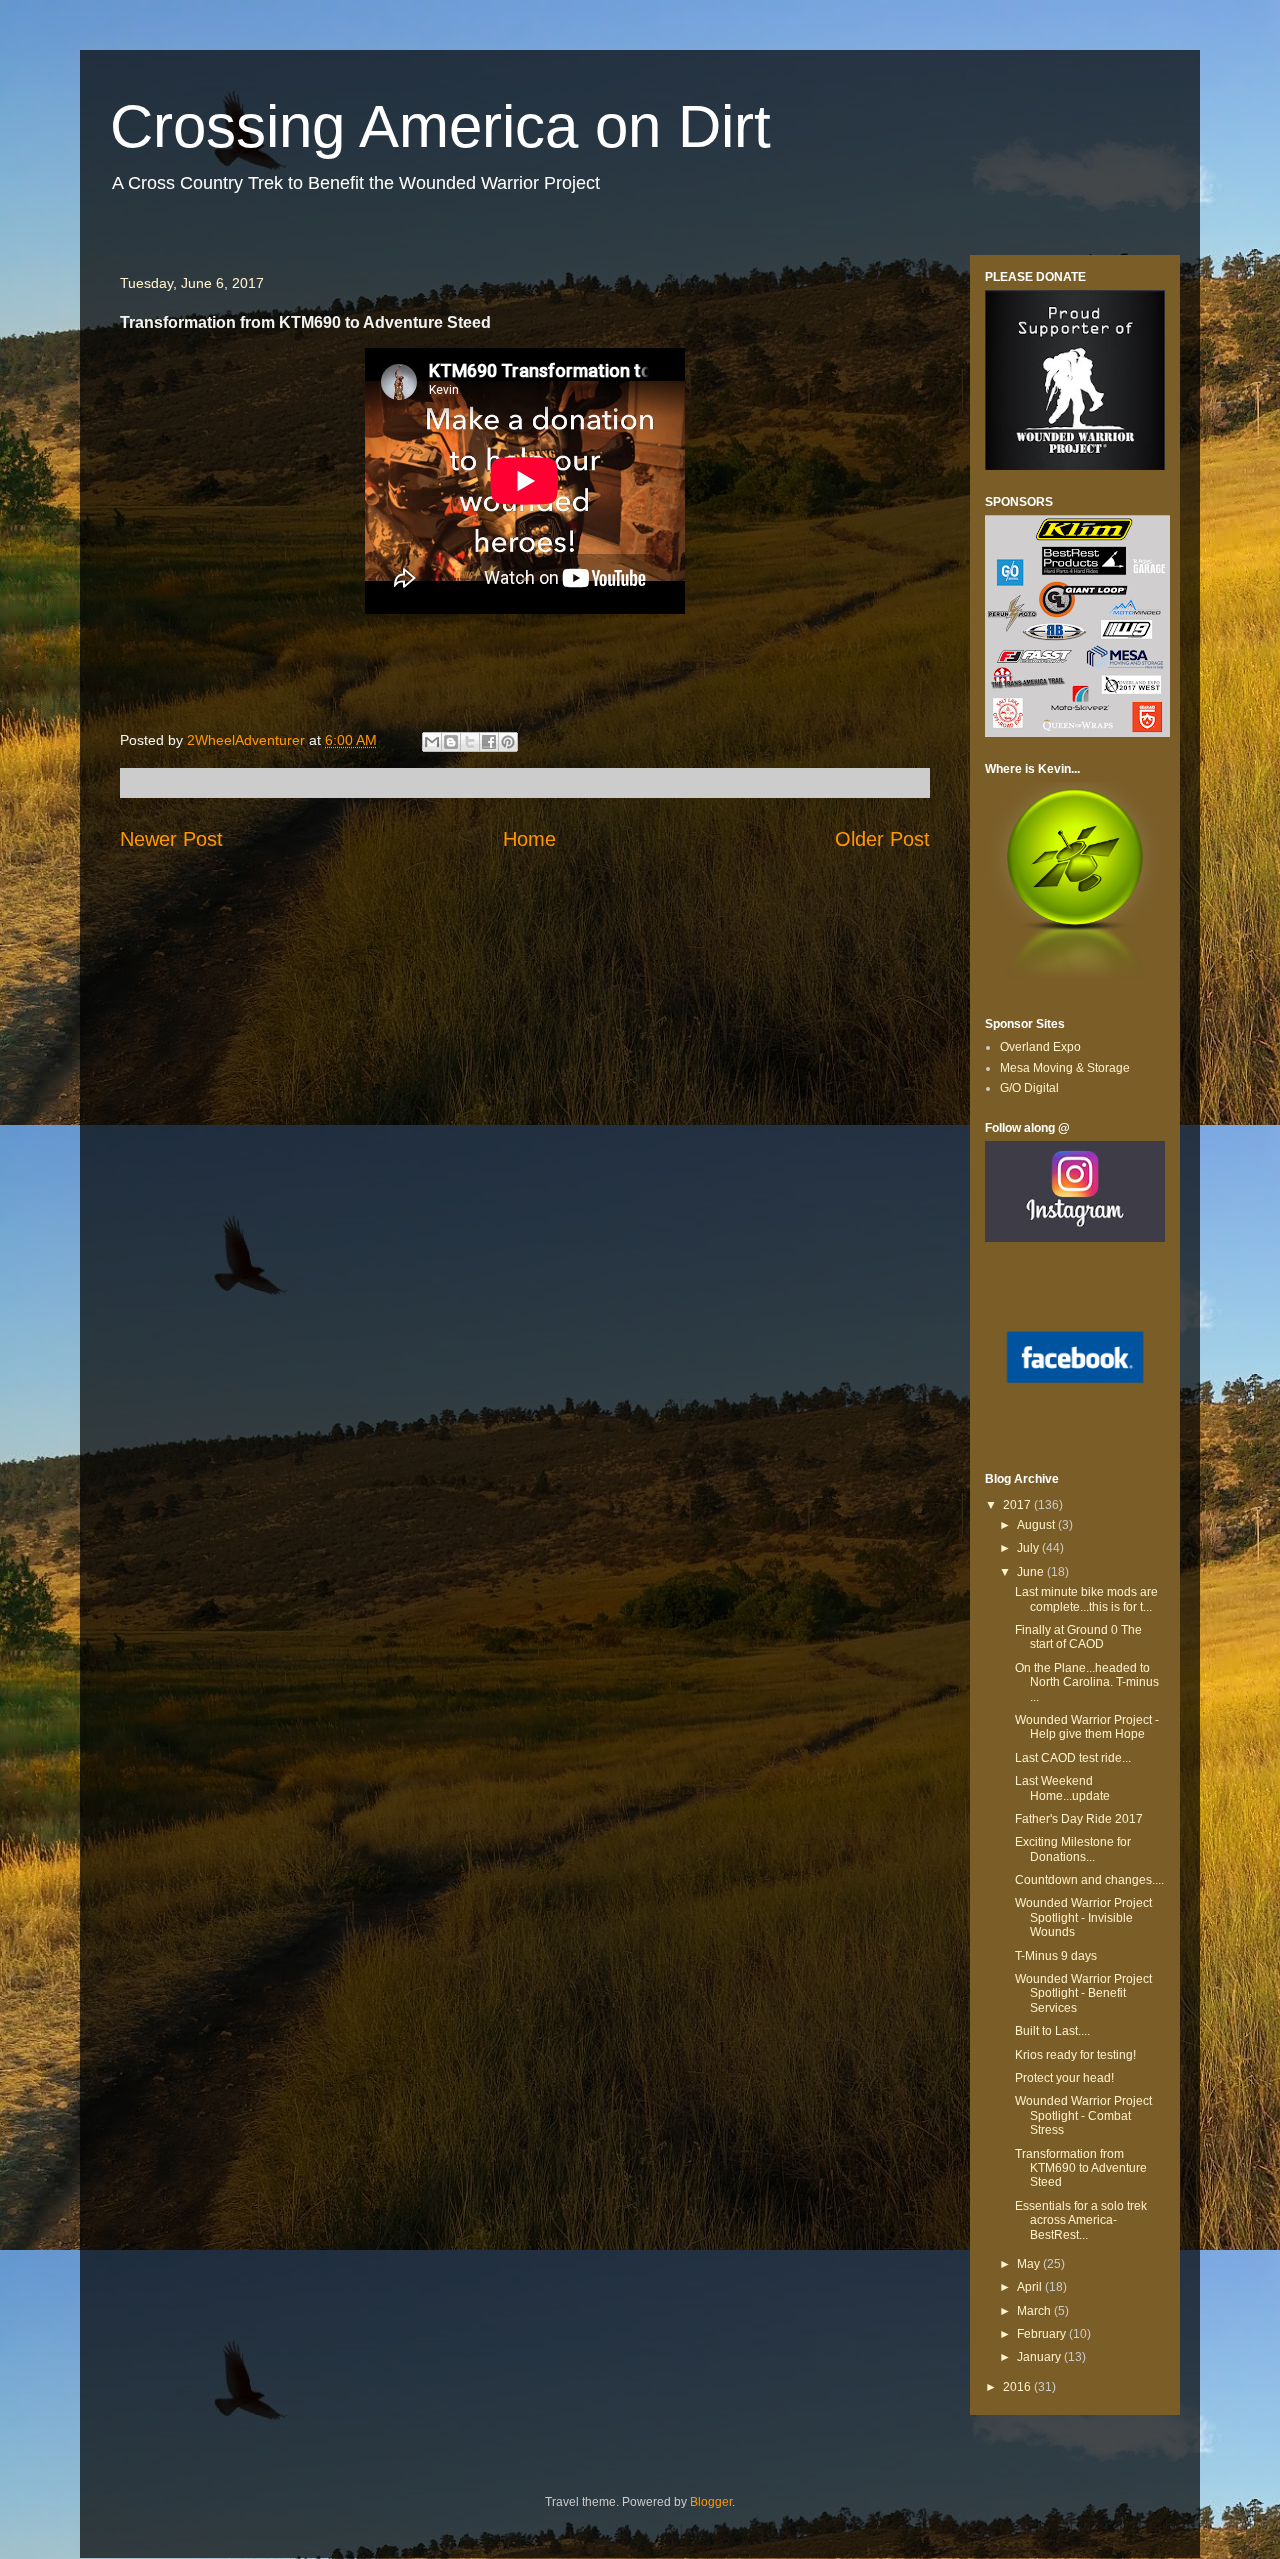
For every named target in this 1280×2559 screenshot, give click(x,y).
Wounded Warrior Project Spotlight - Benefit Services (1083, 1993)
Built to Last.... (1052, 2031)
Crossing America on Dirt (440, 126)
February (1043, 2334)
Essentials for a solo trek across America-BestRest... (1081, 2220)
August (1037, 1525)
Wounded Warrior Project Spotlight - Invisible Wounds (1083, 1917)
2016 (1018, 2387)
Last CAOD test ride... (1073, 1758)
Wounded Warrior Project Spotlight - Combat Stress (1083, 2115)
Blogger (711, 2502)
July (1029, 1548)
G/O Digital (1029, 1088)
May (1030, 2264)
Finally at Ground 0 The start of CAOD (1078, 1637)
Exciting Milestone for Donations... (1073, 1849)
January (1040, 2357)
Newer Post (171, 839)
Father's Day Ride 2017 (1079, 1819)
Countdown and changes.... (1089, 1880)
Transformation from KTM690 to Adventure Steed (1081, 2168)
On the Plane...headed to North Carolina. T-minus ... (1087, 1682)
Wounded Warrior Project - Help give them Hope (1087, 1727)
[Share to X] (470, 742)
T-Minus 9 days (1056, 1956)
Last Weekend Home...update (1062, 1788)
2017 (1018, 1505)
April (1031, 2287)
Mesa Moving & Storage (1065, 1068)
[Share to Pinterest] (508, 742)
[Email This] (432, 742)
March (1035, 2311)
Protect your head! (1064, 2078)
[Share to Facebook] (489, 742)
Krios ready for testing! (1075, 2055)
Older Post (882, 839)
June (1032, 1572)
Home (529, 839)
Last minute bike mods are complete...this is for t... (1086, 1599)
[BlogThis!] (451, 742)
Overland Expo (1040, 1047)
